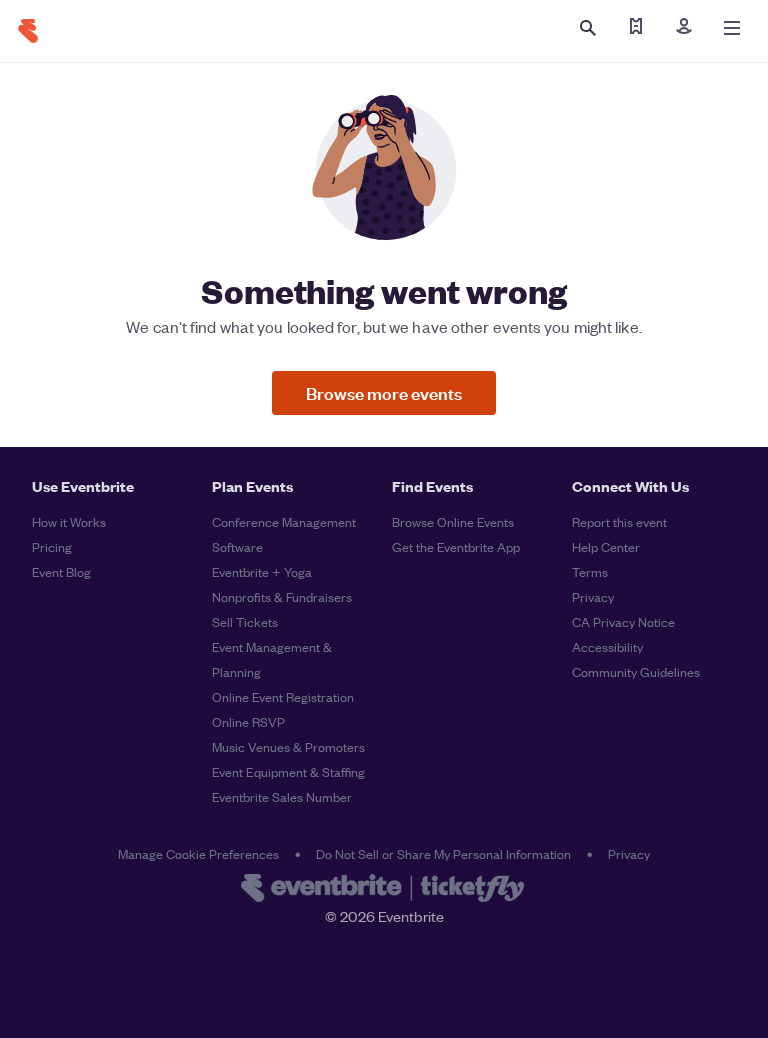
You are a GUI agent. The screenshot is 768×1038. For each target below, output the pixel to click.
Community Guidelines (636, 671)
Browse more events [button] (384, 392)
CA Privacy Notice (623, 621)
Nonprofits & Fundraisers (282, 596)
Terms (590, 571)
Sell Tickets (245, 621)
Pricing (52, 546)
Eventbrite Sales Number (282, 796)
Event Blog (61, 571)
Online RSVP (248, 721)
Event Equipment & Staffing (288, 771)
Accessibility (607, 646)
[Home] (28, 31)
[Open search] (588, 28)
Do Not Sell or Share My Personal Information (443, 853)
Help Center (606, 546)
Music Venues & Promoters (288, 746)
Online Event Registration (283, 696)
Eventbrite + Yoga (262, 571)
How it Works (69, 521)
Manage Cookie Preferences (198, 853)
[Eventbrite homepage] (384, 890)
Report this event (619, 521)
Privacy (593, 596)
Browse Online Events (453, 521)
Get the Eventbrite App (456, 546)
